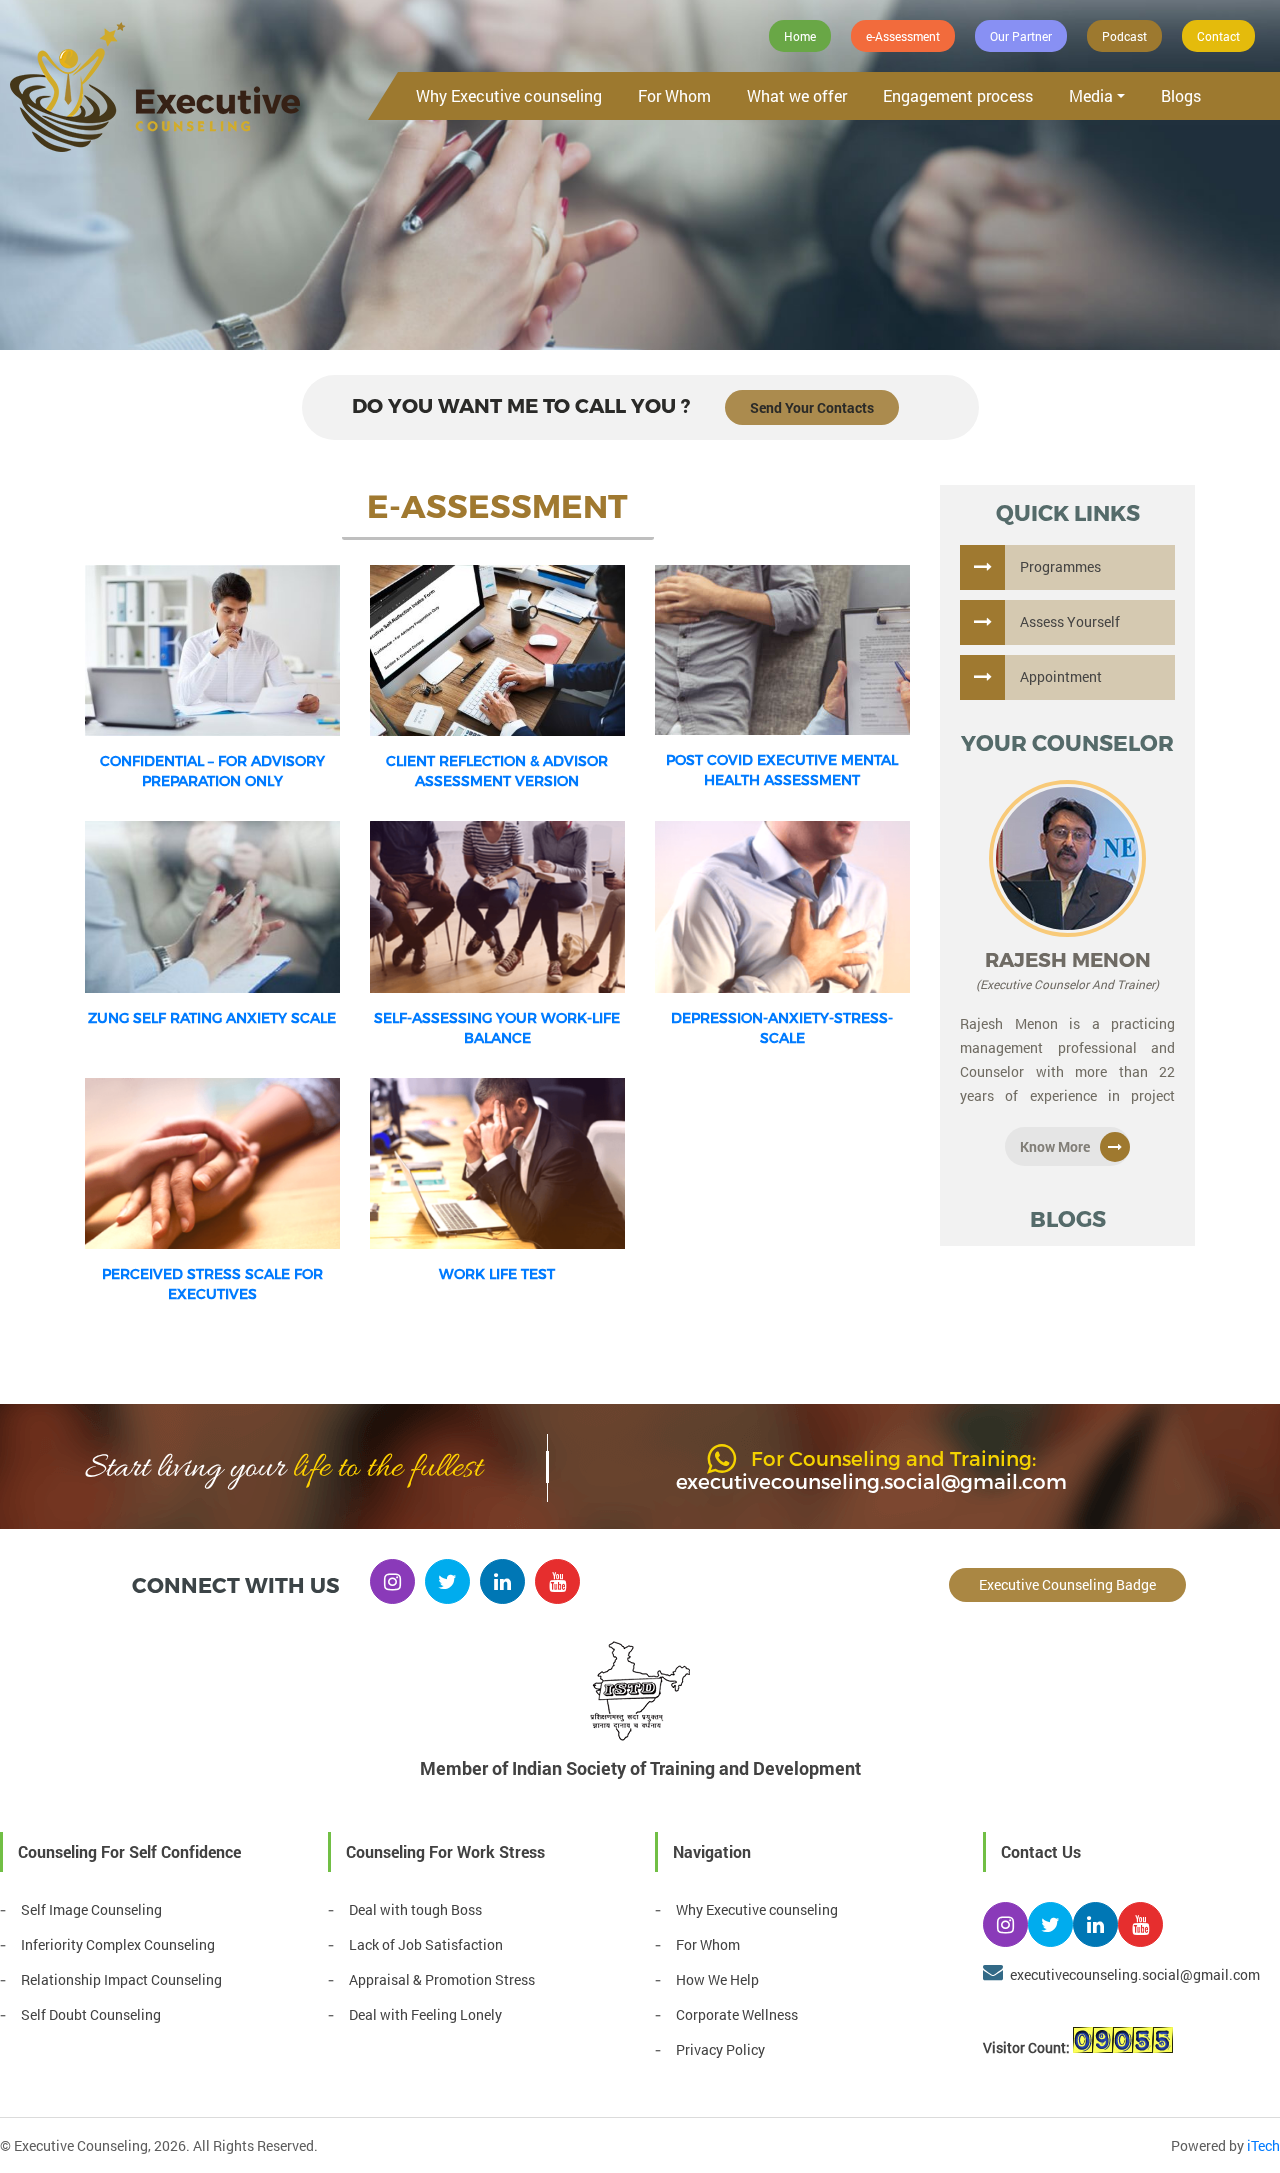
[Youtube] (557, 1581)
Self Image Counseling (91, 1909)
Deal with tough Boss (415, 1909)
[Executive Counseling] (155, 88)
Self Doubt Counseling (91, 2014)
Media (1091, 95)
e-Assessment (903, 36)
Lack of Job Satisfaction (426, 1944)
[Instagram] (392, 1581)
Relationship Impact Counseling (121, 1979)
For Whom (674, 95)
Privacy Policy (720, 2049)
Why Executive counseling (509, 95)
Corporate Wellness (737, 2014)
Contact (1218, 36)
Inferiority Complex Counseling (118, 1944)
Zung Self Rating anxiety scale (212, 1017)
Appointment (1061, 676)
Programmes (1060, 566)
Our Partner (1021, 36)
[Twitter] (447, 1581)
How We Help (717, 1979)
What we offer (797, 95)
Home (800, 36)
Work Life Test (497, 1273)
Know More (1055, 1146)
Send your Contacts (812, 407)
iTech (1263, 2145)
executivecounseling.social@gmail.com (871, 1481)
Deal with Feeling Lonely (425, 2014)
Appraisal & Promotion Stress (442, 1979)
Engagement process (958, 95)
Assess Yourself (1070, 621)
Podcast (1124, 36)
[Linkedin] (502, 1581)
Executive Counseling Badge (1067, 1584)
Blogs (1181, 95)
